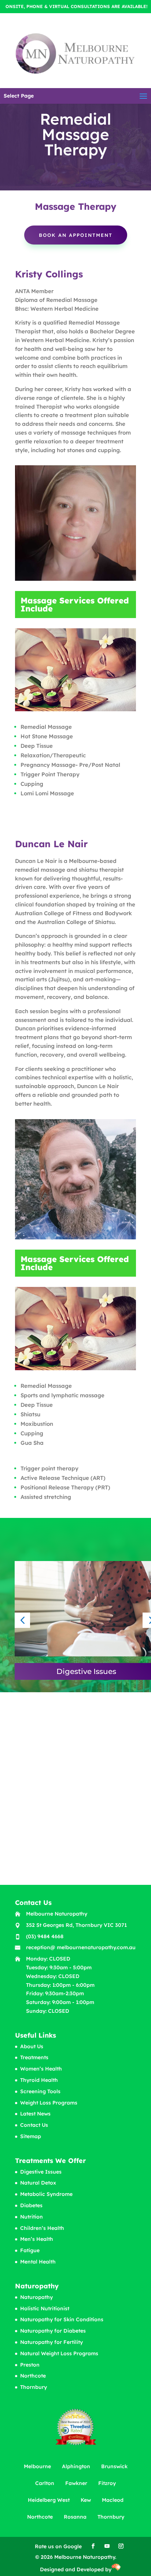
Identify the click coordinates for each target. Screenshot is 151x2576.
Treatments (34, 2057)
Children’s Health (42, 2228)
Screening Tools (40, 2091)
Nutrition (32, 2217)
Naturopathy (36, 2297)
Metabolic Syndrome (46, 2194)
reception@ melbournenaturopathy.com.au (81, 1947)
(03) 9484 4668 (45, 1936)
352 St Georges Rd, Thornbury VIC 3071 (76, 1925)
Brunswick (114, 2466)
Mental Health (38, 2262)
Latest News (35, 2114)
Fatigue (30, 2250)
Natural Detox (38, 2183)
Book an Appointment (80, 1860)
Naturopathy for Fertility (51, 2342)
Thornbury (34, 2387)
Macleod (113, 2500)
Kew (86, 2500)
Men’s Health (37, 2239)
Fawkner (76, 2483)
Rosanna (75, 2517)
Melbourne (37, 2466)
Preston (30, 2365)
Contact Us (34, 2125)
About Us (32, 2046)
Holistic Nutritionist (45, 2308)
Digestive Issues (41, 2172)
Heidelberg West (49, 2500)
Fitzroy (107, 2483)
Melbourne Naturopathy (57, 1914)
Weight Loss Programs (49, 2103)
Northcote (33, 2376)
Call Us (52, 1811)
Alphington (76, 2466)
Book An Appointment (76, 235)
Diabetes (31, 2205)
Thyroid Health (39, 2080)
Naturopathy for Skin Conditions (62, 2319)
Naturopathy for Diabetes (53, 2331)
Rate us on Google (58, 2546)
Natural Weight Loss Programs (59, 2353)
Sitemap (31, 2136)
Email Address (61, 1781)
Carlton (45, 2483)
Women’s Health (41, 2069)
